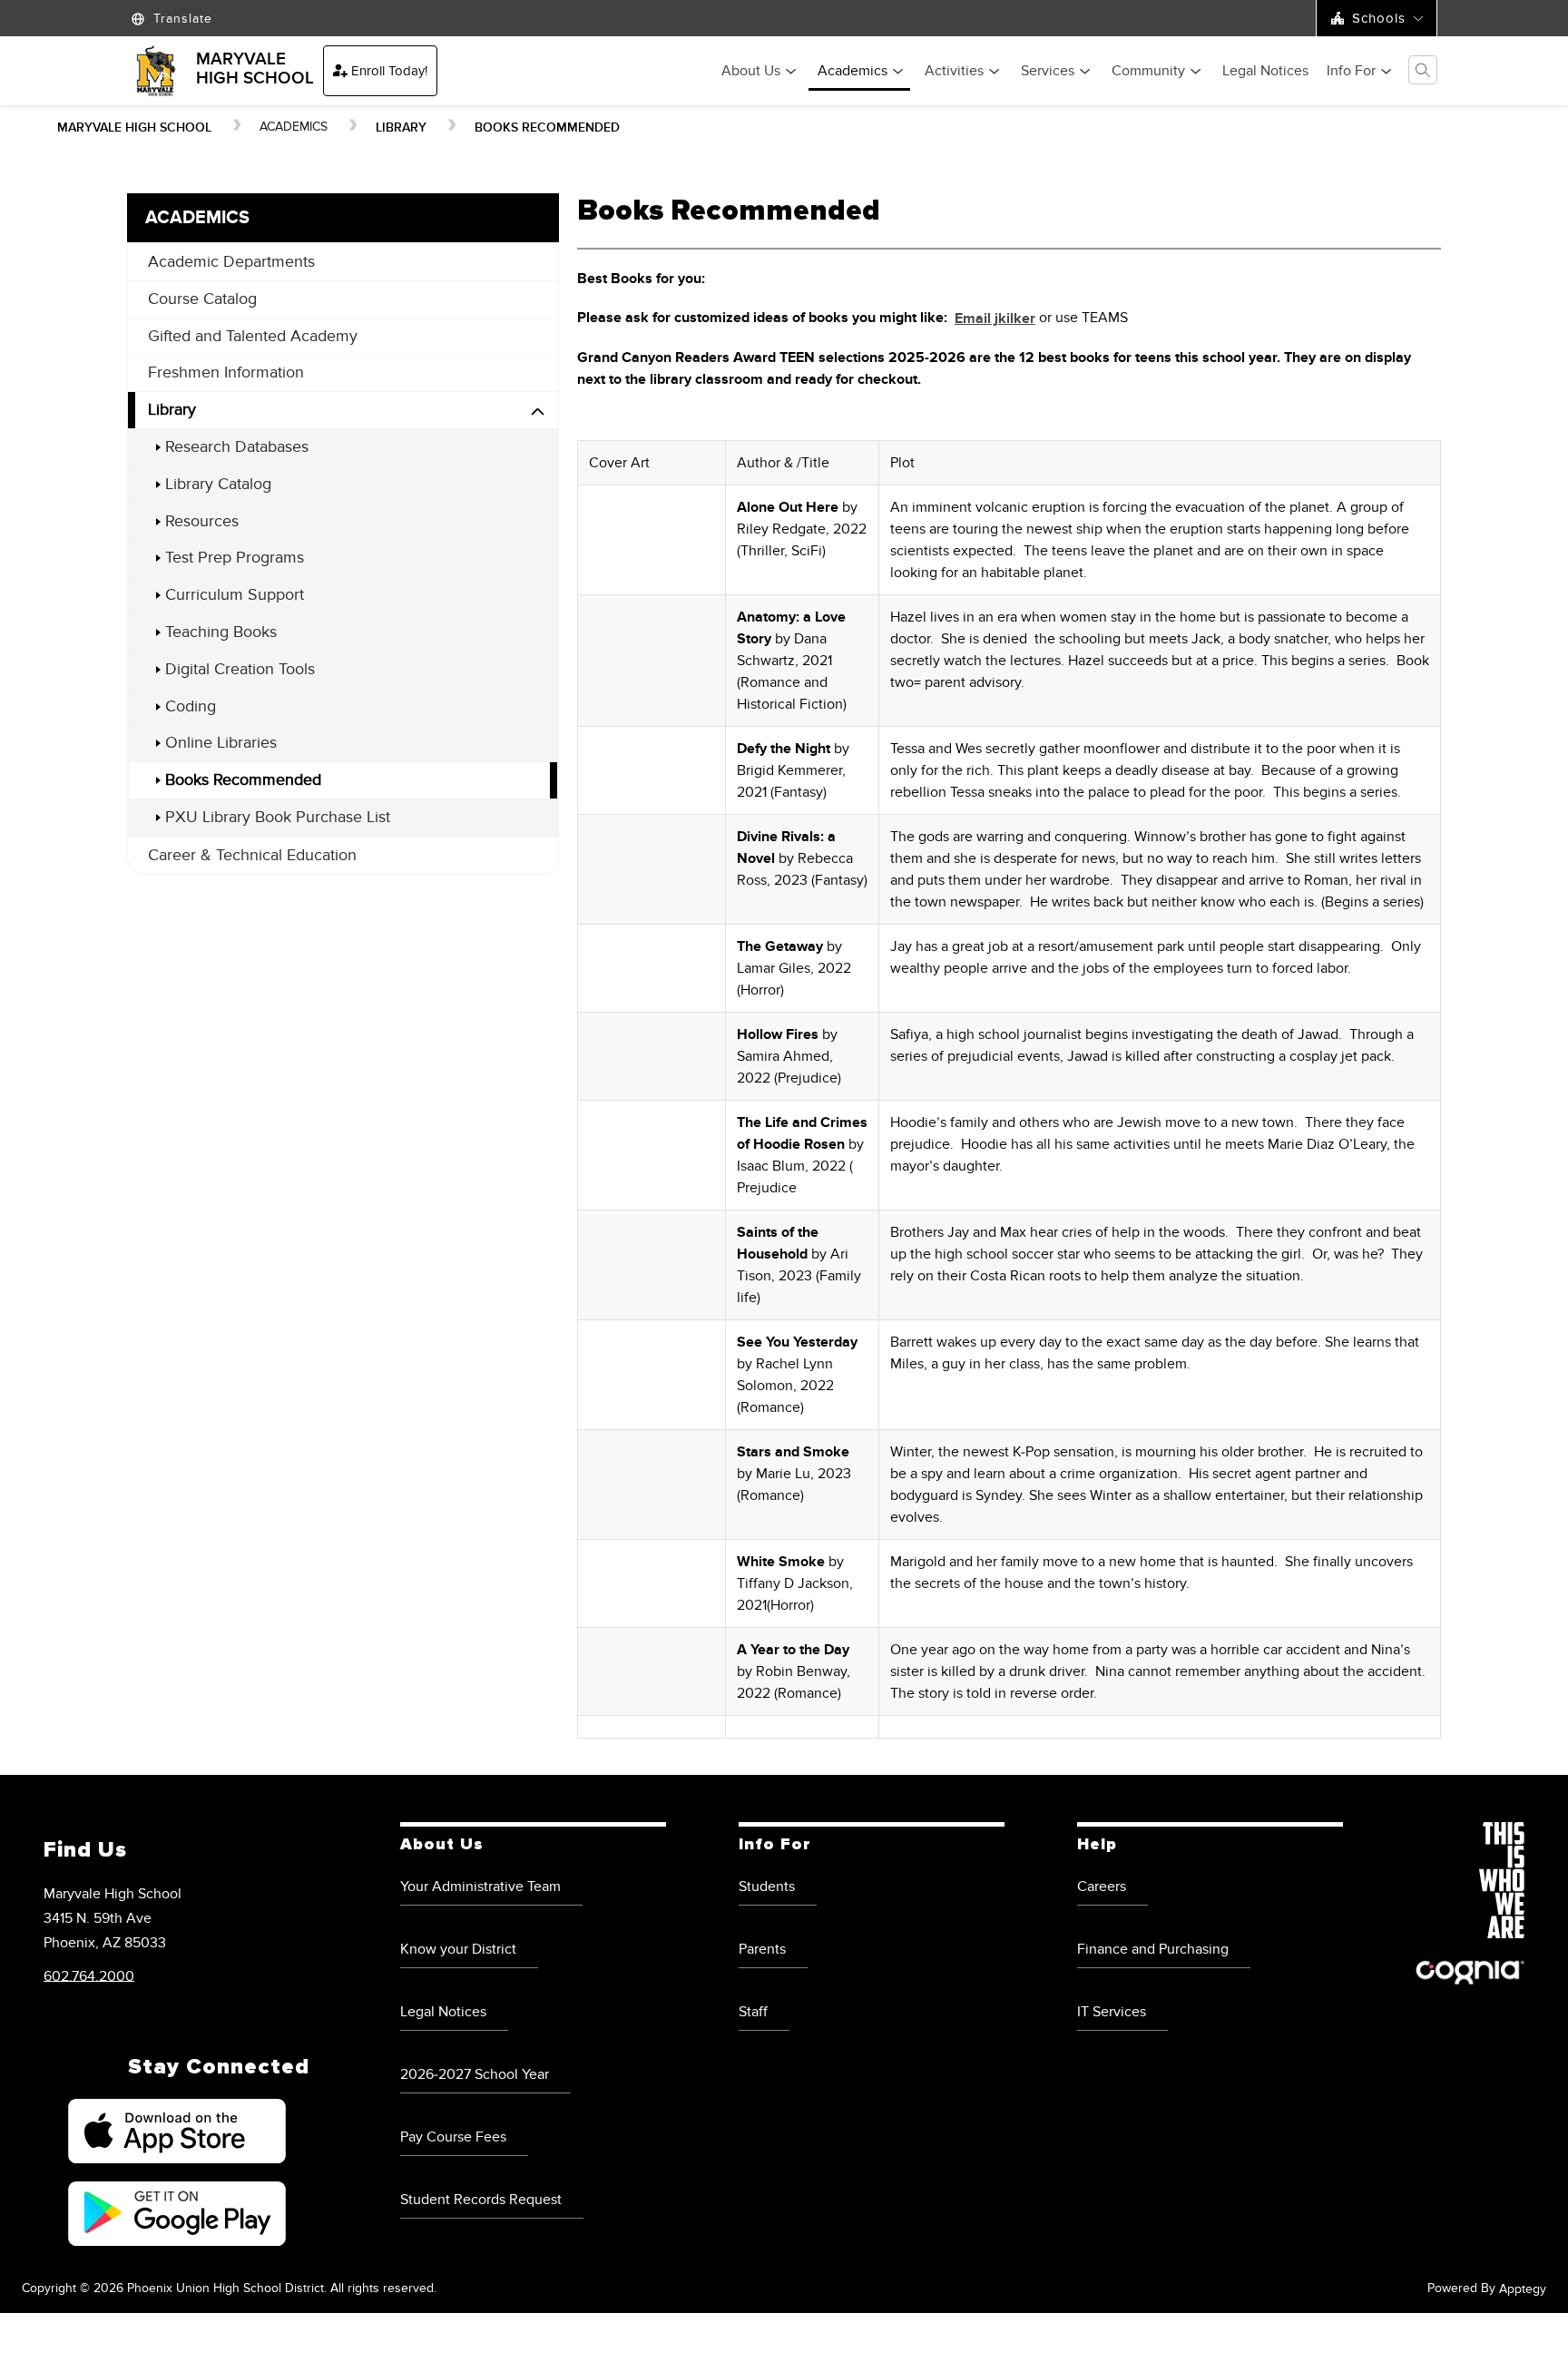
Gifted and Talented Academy (253, 336)
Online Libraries (221, 743)
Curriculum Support (235, 595)
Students (767, 1887)
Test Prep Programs (235, 558)
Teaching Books (221, 632)
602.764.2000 (89, 1975)
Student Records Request (481, 2200)
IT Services (1112, 2012)
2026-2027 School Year (475, 2074)
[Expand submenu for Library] (538, 412)
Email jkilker (995, 319)
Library (401, 127)
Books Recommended (547, 127)
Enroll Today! (389, 71)
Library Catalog (218, 484)
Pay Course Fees (453, 2137)
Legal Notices (1265, 72)
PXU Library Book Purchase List (278, 817)
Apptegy (1523, 2289)
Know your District (458, 1949)
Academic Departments (231, 262)
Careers (1102, 1887)
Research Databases (237, 447)
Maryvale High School (134, 127)
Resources (202, 521)
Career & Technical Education (252, 855)
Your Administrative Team (480, 1887)
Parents (762, 1949)
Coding (191, 706)
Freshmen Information (226, 372)
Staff (753, 2012)
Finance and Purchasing (1153, 1949)
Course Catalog (202, 299)
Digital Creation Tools (240, 669)
